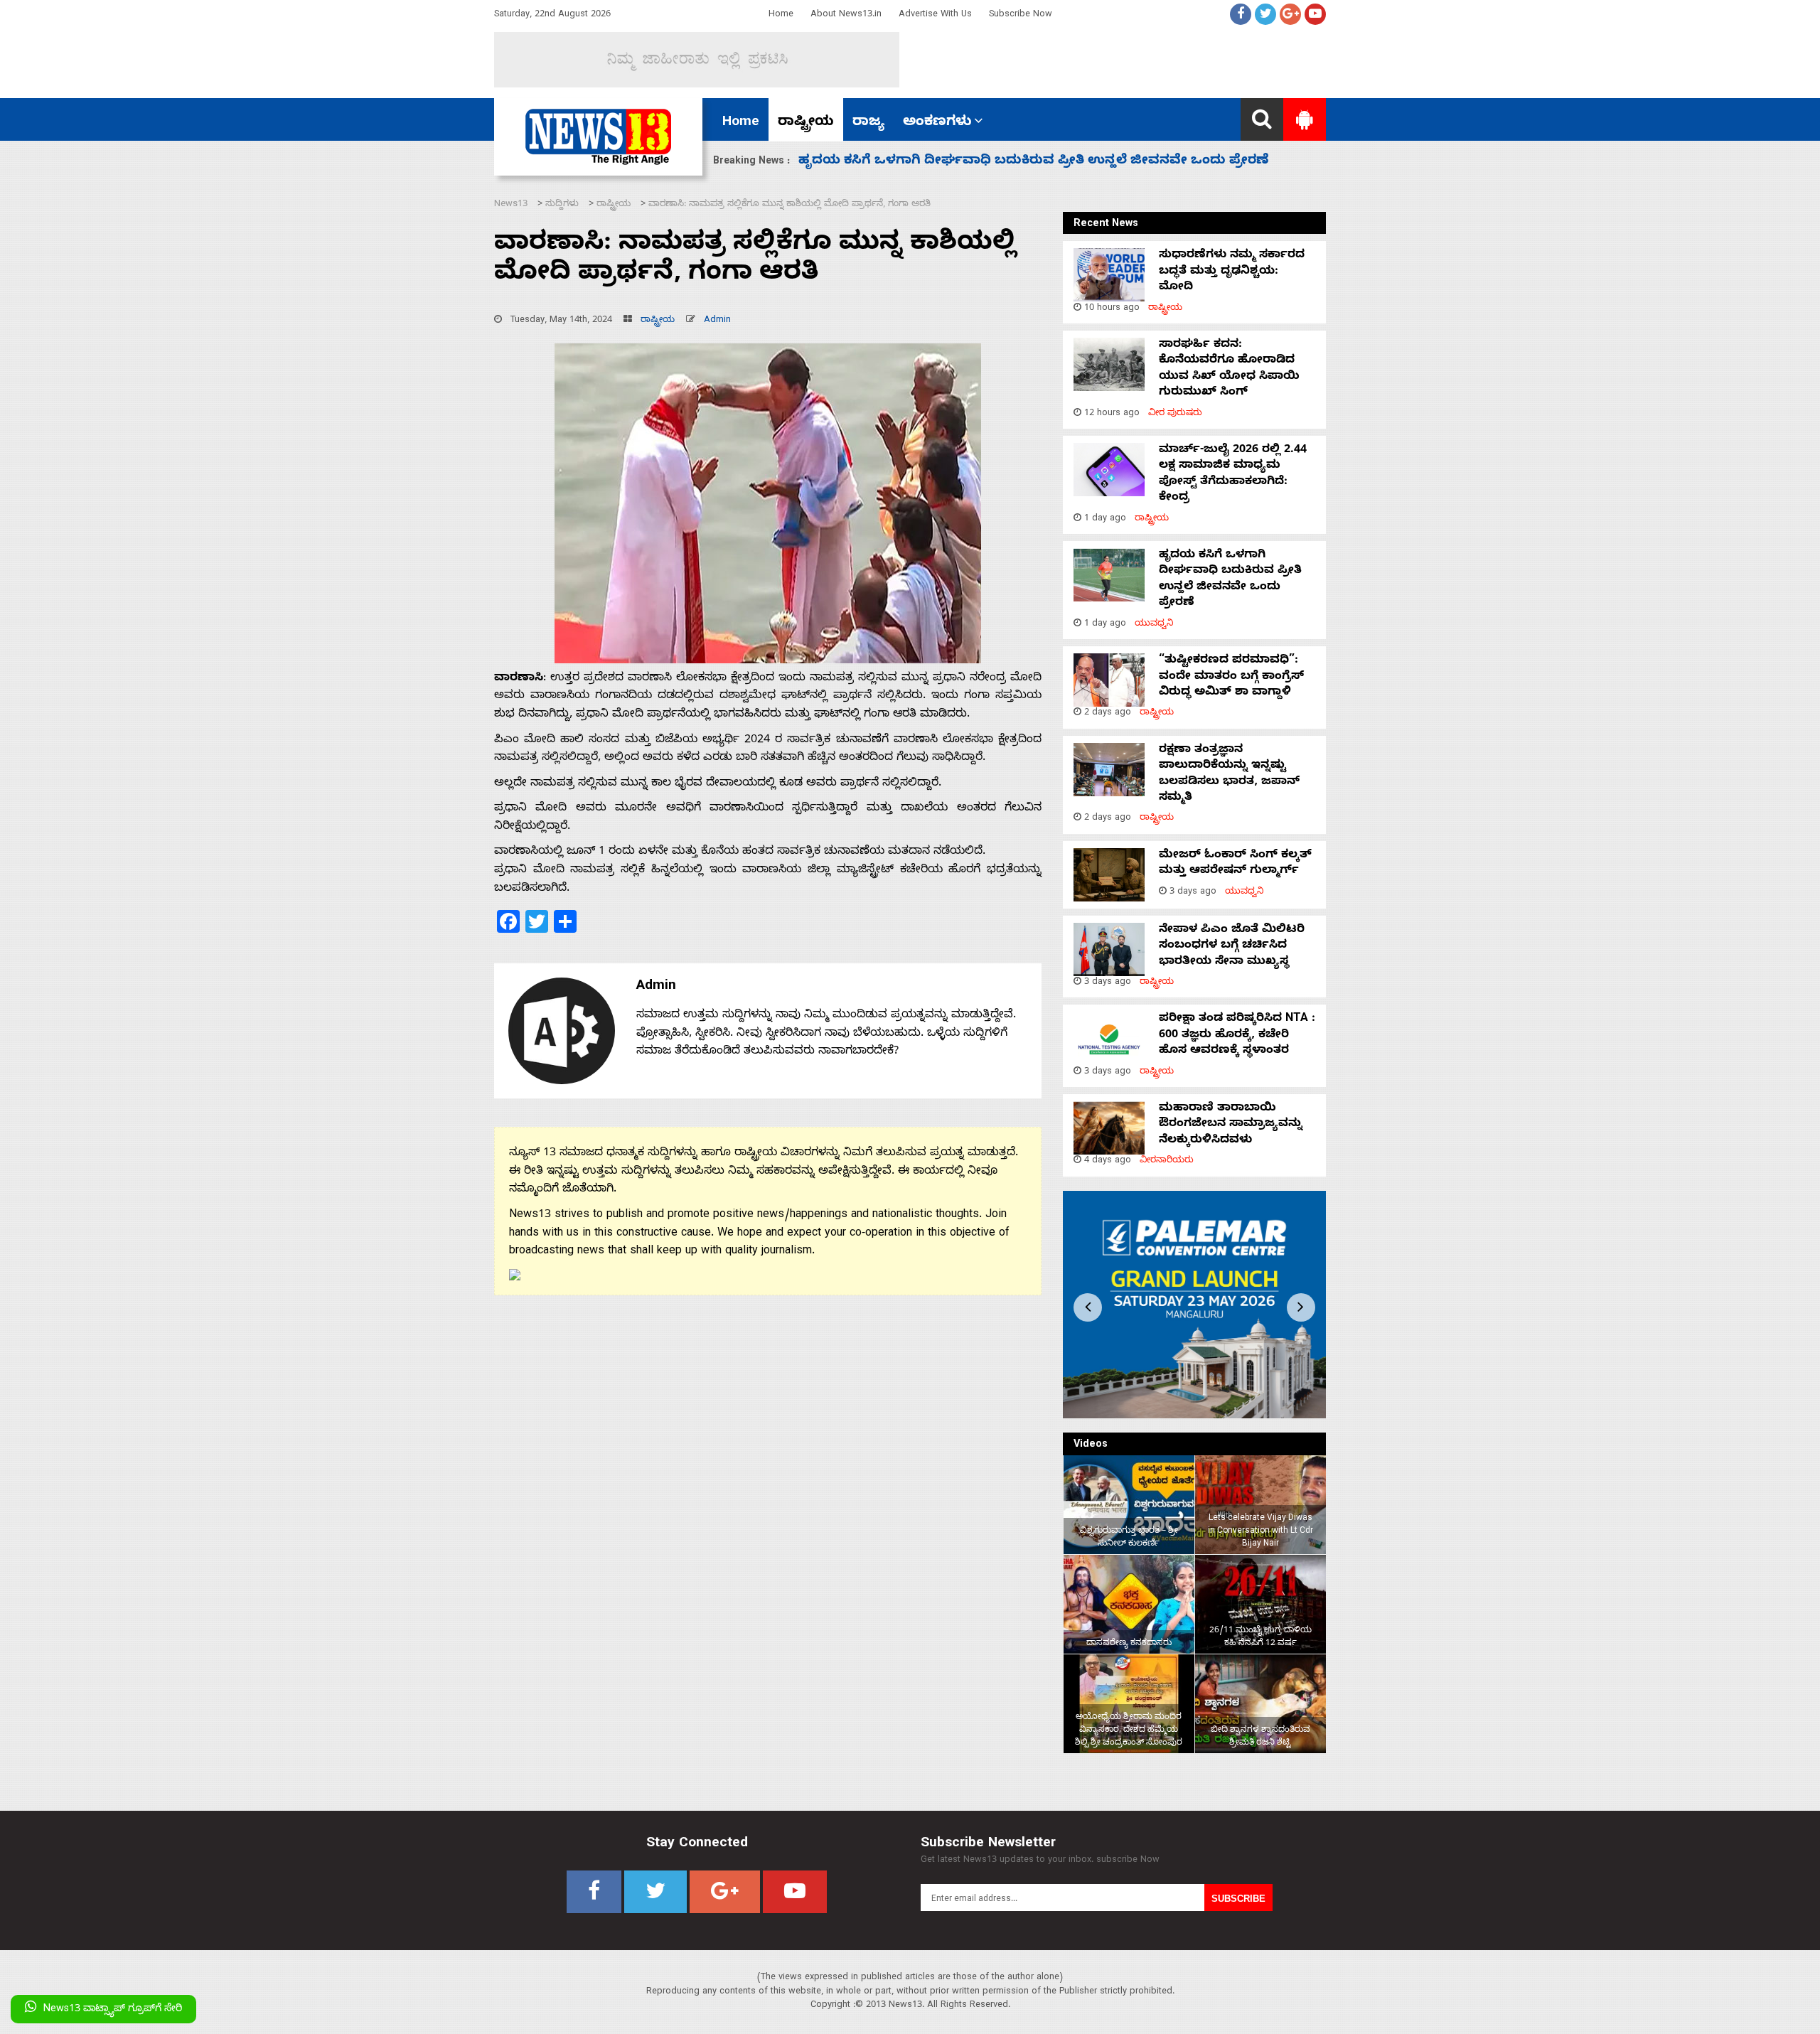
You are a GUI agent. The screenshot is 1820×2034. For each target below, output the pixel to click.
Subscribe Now (1021, 15)
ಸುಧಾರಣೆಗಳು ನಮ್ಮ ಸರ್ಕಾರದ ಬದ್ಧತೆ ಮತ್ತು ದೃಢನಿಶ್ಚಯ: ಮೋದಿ (1232, 272)
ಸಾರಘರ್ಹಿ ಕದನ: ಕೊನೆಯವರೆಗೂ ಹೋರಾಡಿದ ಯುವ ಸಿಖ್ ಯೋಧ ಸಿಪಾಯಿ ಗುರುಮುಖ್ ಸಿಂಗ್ (1229, 369)
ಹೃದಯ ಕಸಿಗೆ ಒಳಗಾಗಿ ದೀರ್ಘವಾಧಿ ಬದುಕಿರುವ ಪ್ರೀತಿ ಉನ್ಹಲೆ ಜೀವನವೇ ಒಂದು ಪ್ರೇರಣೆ (1230, 580)
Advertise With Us (935, 15)
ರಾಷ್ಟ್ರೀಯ (806, 123)
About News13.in (846, 15)
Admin (717, 321)
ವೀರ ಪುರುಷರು (1175, 414)
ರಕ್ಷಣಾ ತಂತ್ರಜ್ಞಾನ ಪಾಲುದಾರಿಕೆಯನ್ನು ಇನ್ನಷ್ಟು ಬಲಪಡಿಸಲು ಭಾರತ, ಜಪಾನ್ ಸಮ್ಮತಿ (1229, 775)
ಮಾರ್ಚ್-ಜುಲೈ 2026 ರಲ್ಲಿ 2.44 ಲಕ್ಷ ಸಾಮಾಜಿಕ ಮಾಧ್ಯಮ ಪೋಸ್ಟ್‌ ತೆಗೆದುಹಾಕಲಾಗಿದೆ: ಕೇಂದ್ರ (1233, 475)
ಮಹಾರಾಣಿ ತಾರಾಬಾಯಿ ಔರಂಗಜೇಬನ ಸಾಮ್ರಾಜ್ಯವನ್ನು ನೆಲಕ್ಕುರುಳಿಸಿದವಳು (1231, 1125)
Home (781, 15)
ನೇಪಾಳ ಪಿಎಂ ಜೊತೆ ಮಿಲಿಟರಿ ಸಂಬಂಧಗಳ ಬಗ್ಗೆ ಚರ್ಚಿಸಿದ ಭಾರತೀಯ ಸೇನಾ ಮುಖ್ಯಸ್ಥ (1232, 947)
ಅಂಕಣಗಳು (937, 123)
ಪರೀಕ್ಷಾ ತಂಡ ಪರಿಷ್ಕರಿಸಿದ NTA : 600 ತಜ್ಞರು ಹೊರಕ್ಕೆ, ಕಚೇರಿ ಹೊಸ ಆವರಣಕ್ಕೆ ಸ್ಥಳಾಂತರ (1237, 1035)
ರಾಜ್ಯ (868, 123)
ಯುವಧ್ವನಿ (1154, 625)
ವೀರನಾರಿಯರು (1167, 1161)
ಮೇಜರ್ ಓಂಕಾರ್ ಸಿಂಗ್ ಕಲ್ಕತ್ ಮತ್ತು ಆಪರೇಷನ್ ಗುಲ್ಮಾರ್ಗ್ (1235, 864)
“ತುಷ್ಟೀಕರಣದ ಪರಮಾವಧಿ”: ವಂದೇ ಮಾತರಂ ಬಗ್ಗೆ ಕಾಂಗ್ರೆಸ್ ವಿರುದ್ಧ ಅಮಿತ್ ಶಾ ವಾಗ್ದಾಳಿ (1035, 162)
